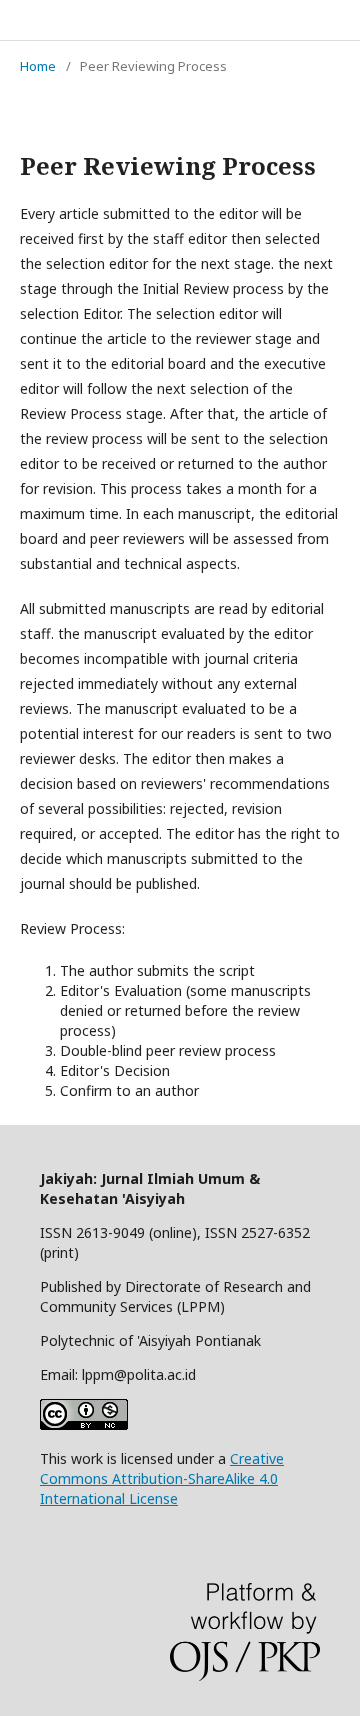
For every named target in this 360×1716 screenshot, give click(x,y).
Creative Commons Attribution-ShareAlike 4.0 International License (162, 1478)
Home (38, 66)
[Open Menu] (20, 20)
